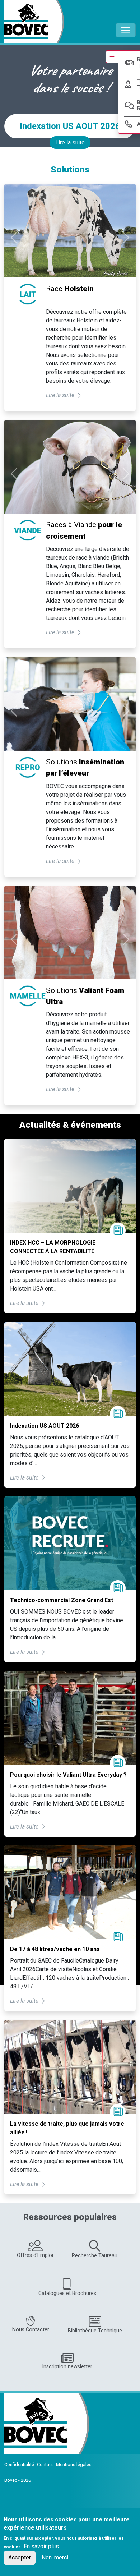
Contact (45, 2464)
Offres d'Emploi (35, 2255)
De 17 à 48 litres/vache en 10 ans (55, 1949)
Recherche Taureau (95, 2256)
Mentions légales (74, 2464)
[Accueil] (34, 22)
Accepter (20, 2557)
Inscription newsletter (67, 2367)
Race (70, 289)
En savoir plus (41, 2546)
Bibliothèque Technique (95, 2331)
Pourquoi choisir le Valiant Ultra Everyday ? (68, 1775)
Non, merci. (55, 2557)
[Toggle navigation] (126, 30)
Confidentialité (19, 2464)
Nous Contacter (31, 2330)
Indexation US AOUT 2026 (70, 126)
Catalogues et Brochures (67, 2293)
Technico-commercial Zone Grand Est (62, 1600)
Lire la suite (70, 142)
